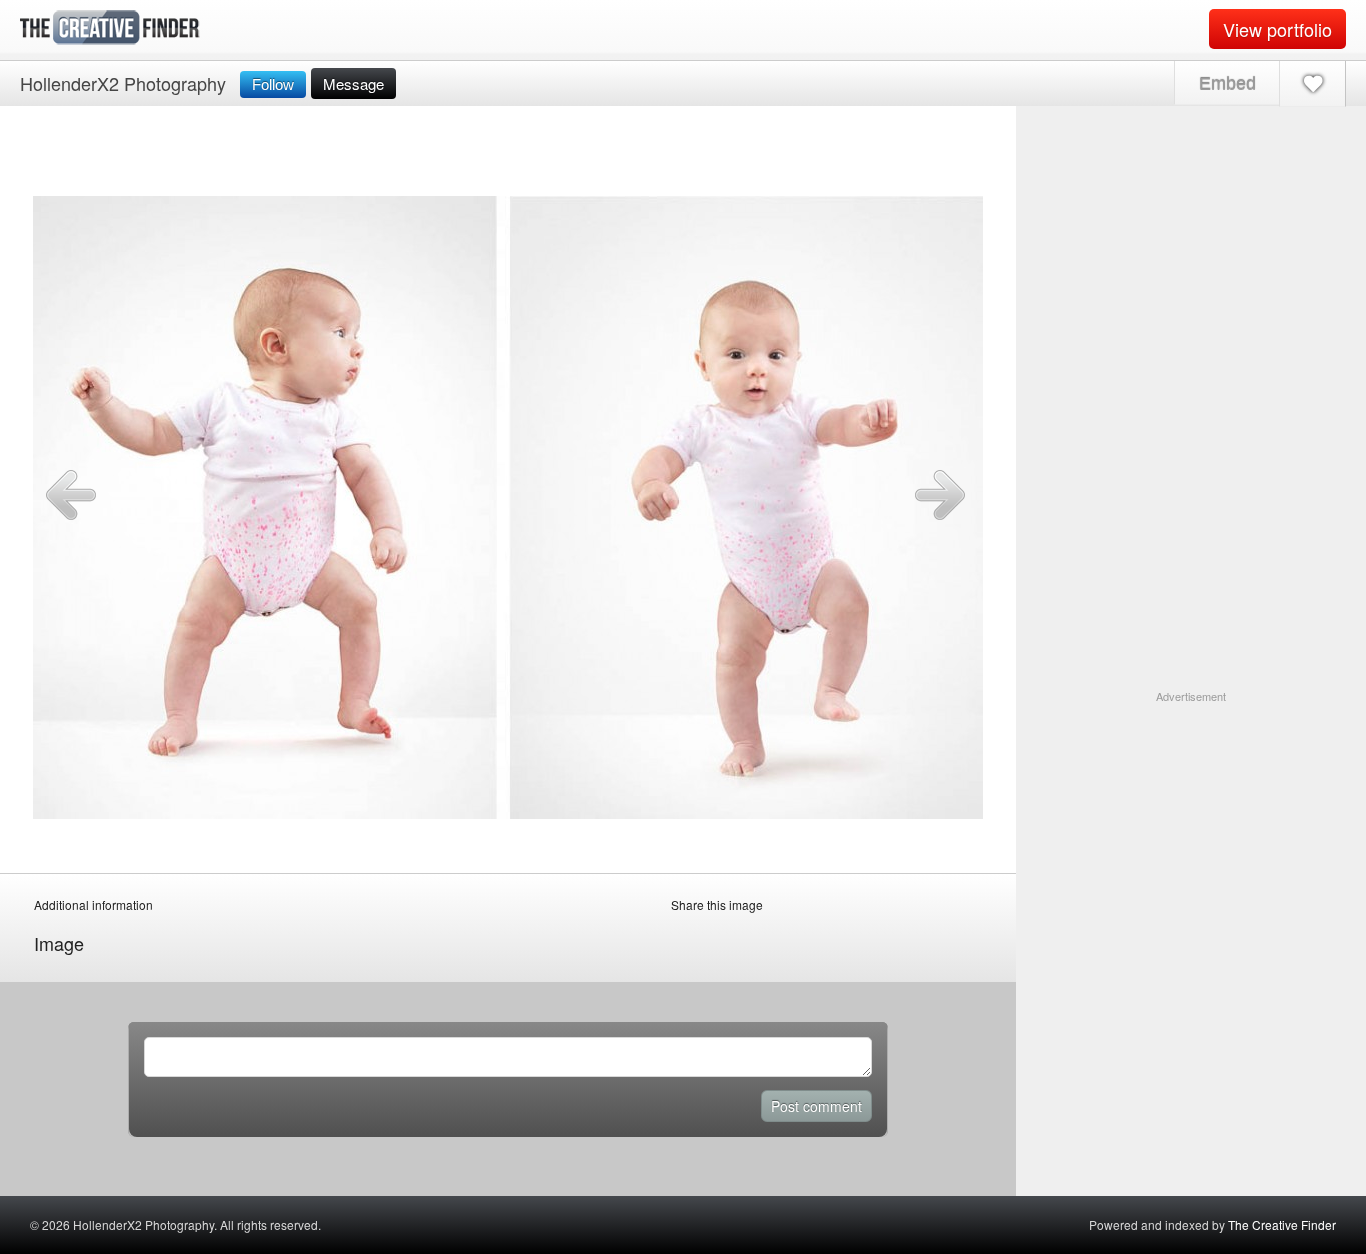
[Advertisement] (1191, 830)
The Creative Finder (1282, 1224)
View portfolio (1277, 29)
